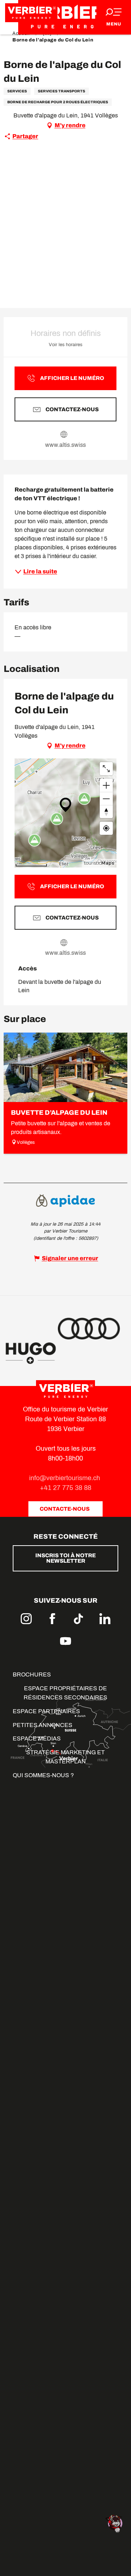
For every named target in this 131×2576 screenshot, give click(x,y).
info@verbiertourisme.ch (65, 1478)
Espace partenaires (46, 1711)
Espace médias (37, 1738)
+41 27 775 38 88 (66, 1488)
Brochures (32, 1674)
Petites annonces (43, 1725)
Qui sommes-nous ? (43, 1775)
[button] (65, 186)
